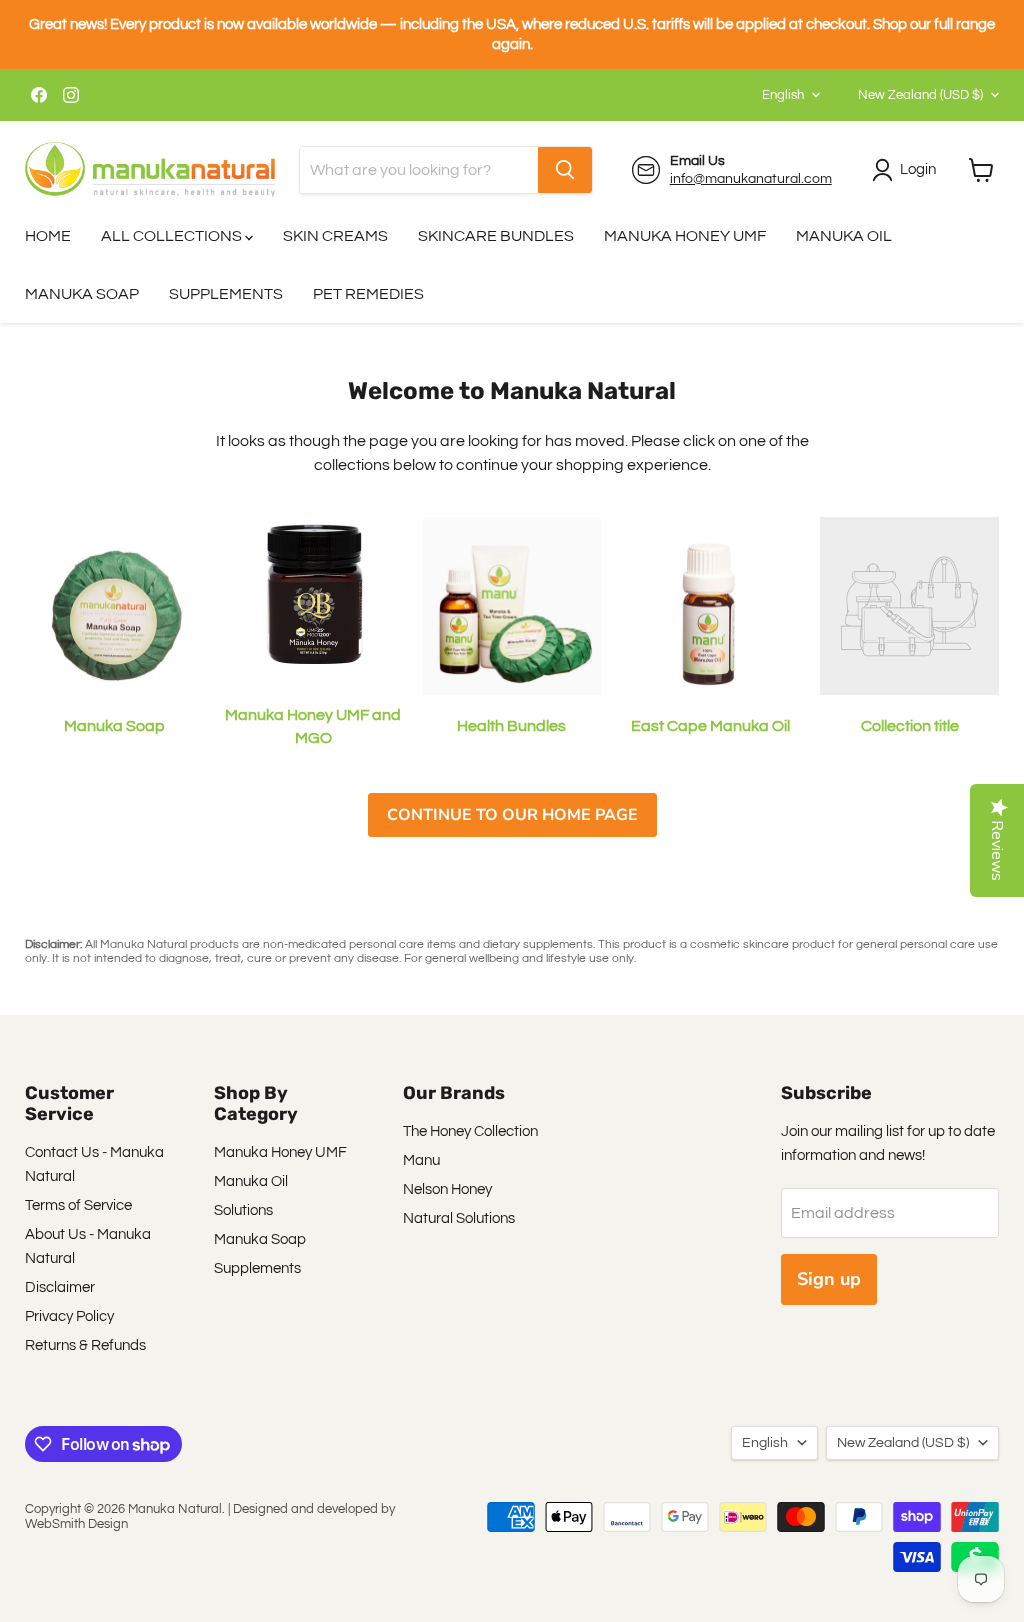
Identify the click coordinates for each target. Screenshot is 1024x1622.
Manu (421, 1160)
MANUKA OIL (844, 236)
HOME (48, 236)
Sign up (829, 1279)
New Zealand (920, 95)
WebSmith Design (76, 1524)
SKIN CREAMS (335, 236)
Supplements (257, 1268)
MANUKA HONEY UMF (685, 236)
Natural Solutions (459, 1218)
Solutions (243, 1210)
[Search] (565, 170)
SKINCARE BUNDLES (496, 236)
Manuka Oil (251, 1181)
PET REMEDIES (368, 294)
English (783, 95)
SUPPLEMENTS (226, 294)
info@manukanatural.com (751, 179)
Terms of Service (78, 1205)
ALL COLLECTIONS (173, 236)
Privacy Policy (69, 1316)
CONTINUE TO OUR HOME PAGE (512, 815)
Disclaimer (60, 1287)
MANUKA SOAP (82, 294)
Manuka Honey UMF (280, 1152)
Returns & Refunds (85, 1345)
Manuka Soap (260, 1239)
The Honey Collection (470, 1131)
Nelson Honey (447, 1189)
